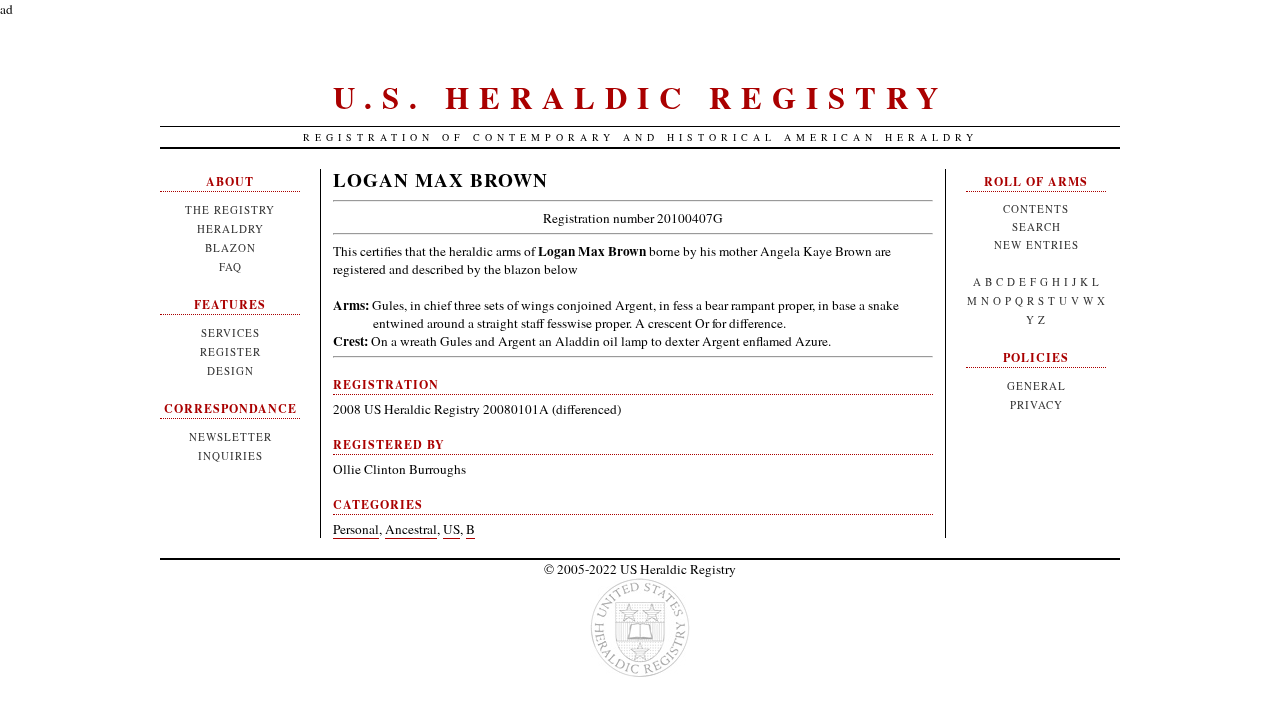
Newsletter (230, 436)
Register (230, 351)
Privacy (1036, 404)
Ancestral (411, 529)
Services (230, 332)
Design (230, 370)
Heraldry (230, 228)
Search (1036, 226)
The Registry (230, 209)
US (451, 529)
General (1036, 385)
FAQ (230, 266)
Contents (1036, 208)
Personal (356, 529)
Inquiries (230, 455)
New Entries (1036, 244)
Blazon (230, 247)
